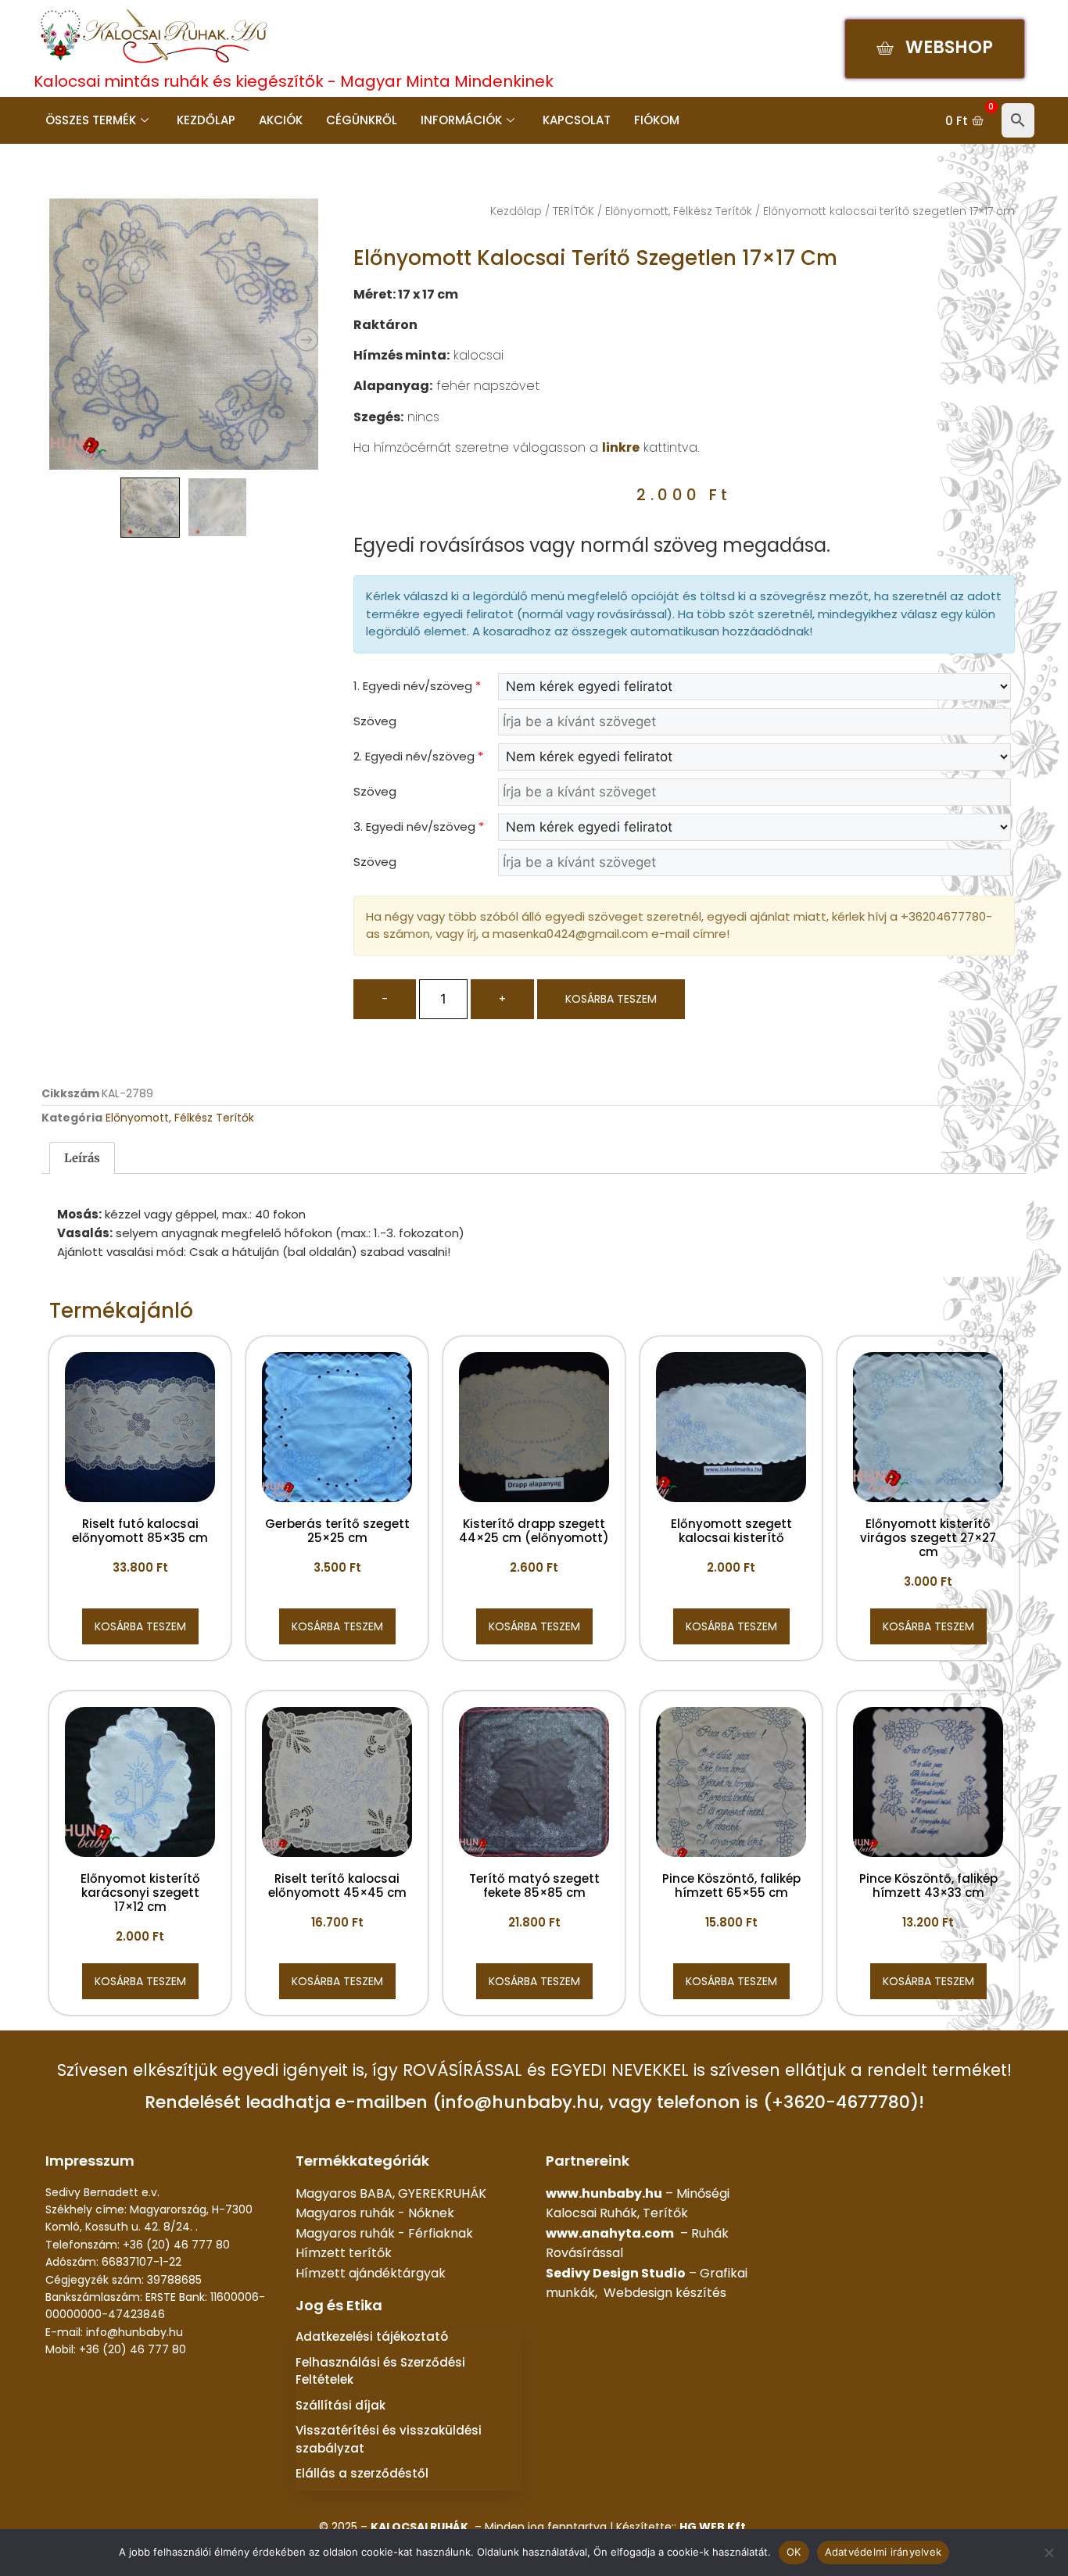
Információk (461, 120)
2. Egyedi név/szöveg (418, 756)
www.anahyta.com (610, 2233)
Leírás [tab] (82, 1158)
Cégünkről (362, 120)
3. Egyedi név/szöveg (419, 826)
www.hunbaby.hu (604, 2193)
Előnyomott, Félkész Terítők (679, 211)
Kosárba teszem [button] (140, 1626)
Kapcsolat (577, 120)
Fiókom (657, 120)
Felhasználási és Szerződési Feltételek (380, 2371)
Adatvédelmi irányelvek (883, 2552)
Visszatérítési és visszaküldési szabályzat (389, 2439)
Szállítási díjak (340, 2405)
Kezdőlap (206, 120)
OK (794, 2552)
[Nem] (1048, 2553)
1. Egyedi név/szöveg (417, 686)
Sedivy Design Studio (616, 2273)
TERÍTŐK (573, 211)
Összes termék (91, 120)
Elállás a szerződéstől (362, 2473)
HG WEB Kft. (714, 2527)
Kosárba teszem (611, 999)
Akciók (281, 120)
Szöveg (375, 721)
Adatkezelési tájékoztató (372, 2336)
